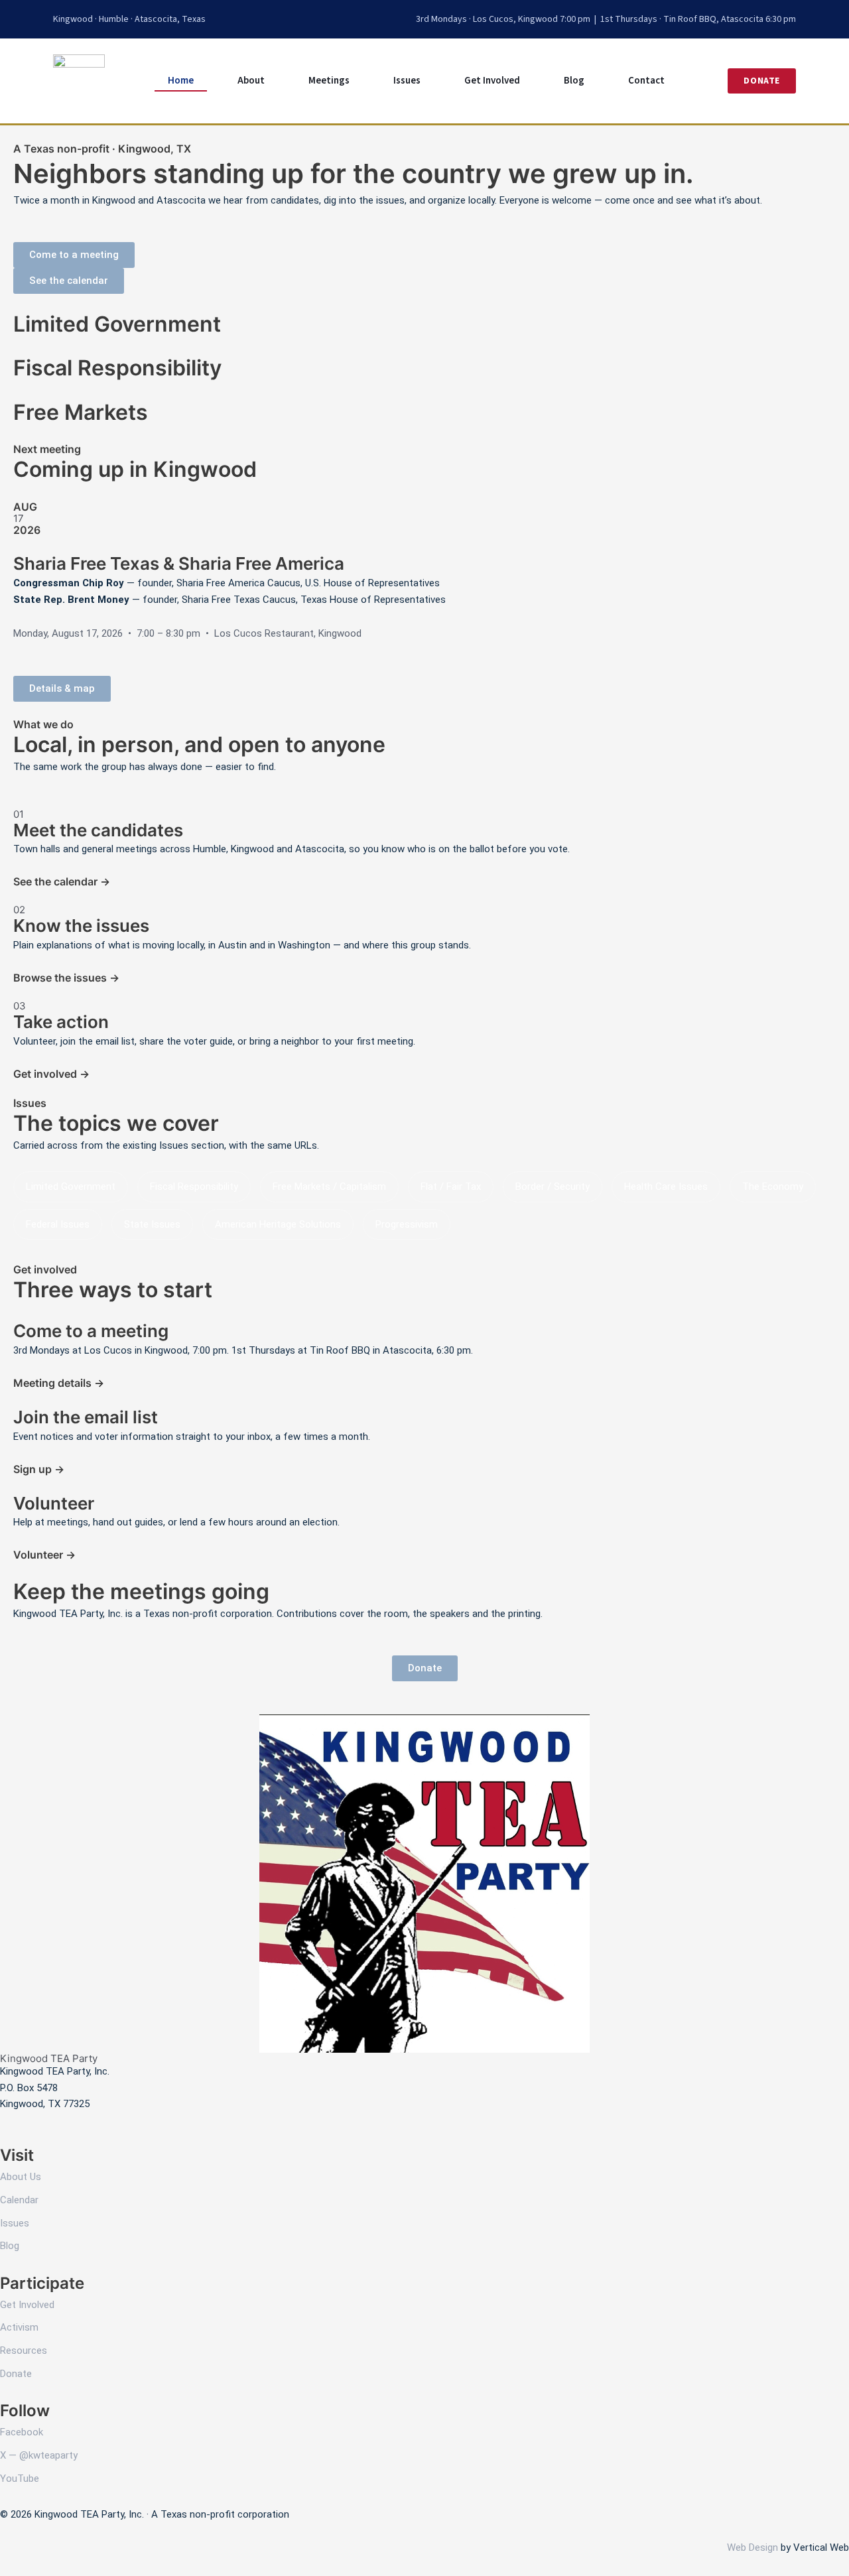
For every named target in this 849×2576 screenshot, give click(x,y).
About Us (21, 2177)
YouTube (20, 2479)
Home (181, 81)
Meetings (329, 81)
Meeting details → (59, 1383)
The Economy (773, 1187)
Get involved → (51, 1074)
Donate (16, 2374)
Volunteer (54, 1503)
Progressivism (407, 1224)
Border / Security (553, 1187)
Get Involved (492, 81)
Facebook (22, 2432)
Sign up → (39, 1469)
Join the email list (86, 1417)
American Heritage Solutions (278, 1224)
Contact (646, 81)
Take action (61, 1022)
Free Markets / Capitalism (329, 1187)
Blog (574, 81)
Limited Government (71, 1187)
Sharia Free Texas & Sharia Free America (179, 563)
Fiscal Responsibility (194, 1187)
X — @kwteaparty (39, 2455)
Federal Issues (58, 1224)
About (251, 81)
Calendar (19, 2200)
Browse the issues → (66, 978)
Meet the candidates (98, 830)
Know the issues (81, 926)
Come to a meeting (91, 1331)
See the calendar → (62, 881)
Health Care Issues (666, 1187)
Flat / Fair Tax (451, 1187)
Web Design (752, 2547)
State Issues (152, 1224)
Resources (24, 2351)
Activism (19, 2327)
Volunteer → (44, 1555)
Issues (407, 81)
